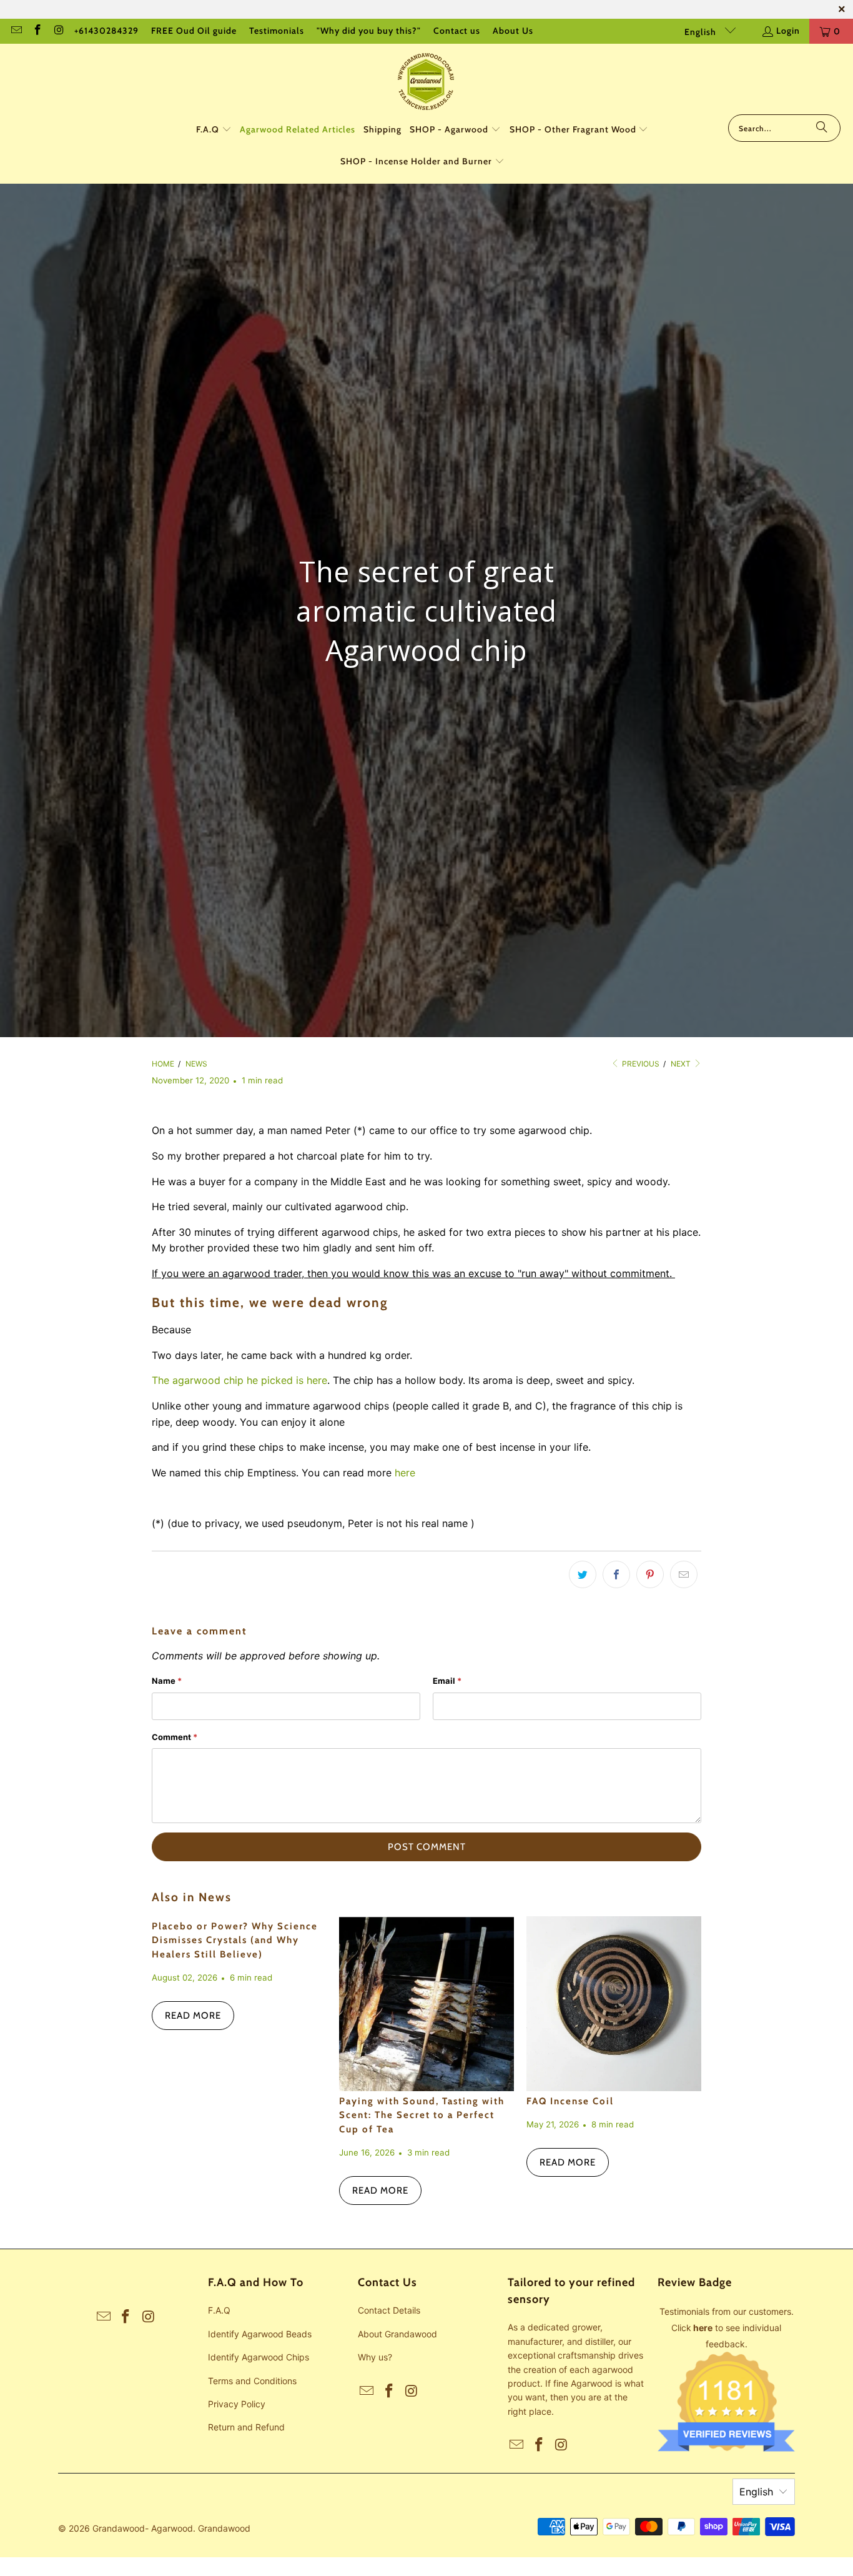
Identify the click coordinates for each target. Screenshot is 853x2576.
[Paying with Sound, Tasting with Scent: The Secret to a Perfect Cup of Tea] (426, 2004)
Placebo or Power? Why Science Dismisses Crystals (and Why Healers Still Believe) (235, 1940)
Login (788, 31)
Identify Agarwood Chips (259, 2357)
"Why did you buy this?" (369, 31)
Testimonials (277, 31)
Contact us (457, 31)
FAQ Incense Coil (570, 2101)
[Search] (822, 128)
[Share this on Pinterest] (650, 1574)
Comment (175, 1737)
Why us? (375, 2357)
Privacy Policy (237, 2404)
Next (682, 1064)
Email (447, 1681)
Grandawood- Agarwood (143, 2528)
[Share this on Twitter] (583, 1574)
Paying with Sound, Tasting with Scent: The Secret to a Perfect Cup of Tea (422, 2115)
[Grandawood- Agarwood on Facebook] (37, 31)
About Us (513, 31)
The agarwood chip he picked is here (239, 1380)
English (702, 32)
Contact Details (389, 2310)
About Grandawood (397, 2334)
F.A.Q (219, 2310)
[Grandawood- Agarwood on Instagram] (59, 31)
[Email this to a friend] (684, 1574)
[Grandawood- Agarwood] (426, 82)
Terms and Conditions (252, 2381)
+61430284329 (106, 31)
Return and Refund (246, 2427)
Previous (640, 1064)
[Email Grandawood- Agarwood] (16, 31)
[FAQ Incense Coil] (614, 2004)
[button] (214, 130)
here (405, 1473)
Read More (193, 2016)
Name (167, 1681)
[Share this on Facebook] (616, 1574)
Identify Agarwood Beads (260, 2334)
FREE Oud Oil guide (194, 31)
